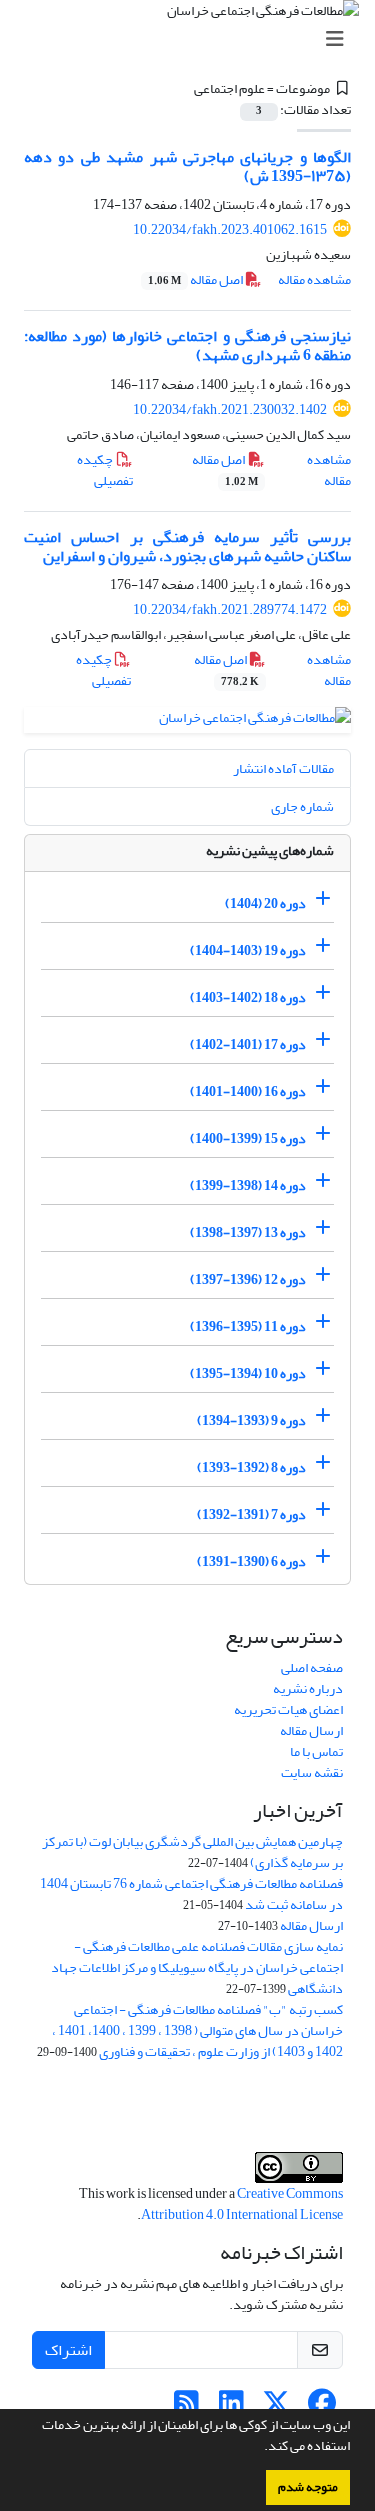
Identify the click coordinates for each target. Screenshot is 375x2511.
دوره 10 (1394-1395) (248, 1373)
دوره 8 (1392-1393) (251, 1467)
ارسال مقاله (311, 1730)
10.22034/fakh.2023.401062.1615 (230, 229)
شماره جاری (302, 806)
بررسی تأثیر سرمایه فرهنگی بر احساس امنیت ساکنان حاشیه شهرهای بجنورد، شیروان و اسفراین (187, 546)
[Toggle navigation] (193, 39)
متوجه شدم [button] (308, 2487)
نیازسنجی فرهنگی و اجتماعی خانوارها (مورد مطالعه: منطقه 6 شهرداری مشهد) (187, 345)
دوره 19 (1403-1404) (248, 950)
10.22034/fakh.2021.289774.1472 (230, 609)
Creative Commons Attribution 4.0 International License (242, 2204)
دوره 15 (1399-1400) (248, 1138)
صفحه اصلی (312, 1667)
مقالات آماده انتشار (283, 768)
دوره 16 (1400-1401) (248, 1091)
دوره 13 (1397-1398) (248, 1232)
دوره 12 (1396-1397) (248, 1279)
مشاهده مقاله (314, 279)
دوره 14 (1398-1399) (248, 1185)
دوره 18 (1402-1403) (248, 997)
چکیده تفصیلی (105, 470)
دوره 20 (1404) (265, 903)
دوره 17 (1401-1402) (248, 1044)
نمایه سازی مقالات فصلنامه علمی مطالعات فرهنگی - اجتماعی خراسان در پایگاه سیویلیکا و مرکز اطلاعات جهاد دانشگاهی (197, 1967)
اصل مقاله (196, 279)
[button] (259, 2448)
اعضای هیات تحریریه (288, 1709)
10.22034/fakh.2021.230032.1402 (230, 409)
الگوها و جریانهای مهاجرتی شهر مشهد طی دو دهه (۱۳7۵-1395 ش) (187, 166)
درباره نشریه (308, 1688)
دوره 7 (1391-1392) (251, 1514)
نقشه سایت (312, 1772)
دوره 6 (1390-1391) (251, 1561)
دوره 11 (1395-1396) (248, 1326)
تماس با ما (316, 1751)
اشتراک (68, 2350)
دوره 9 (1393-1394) (251, 1420)
